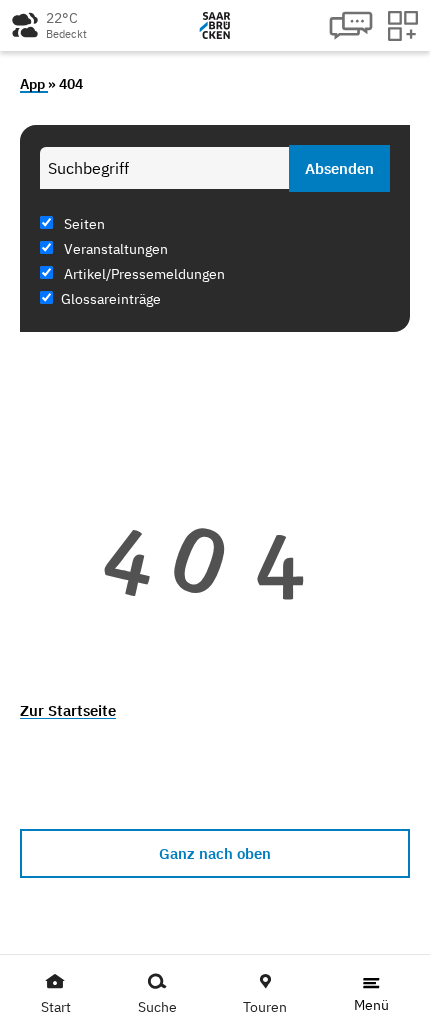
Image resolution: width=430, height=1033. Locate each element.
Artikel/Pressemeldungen (143, 274)
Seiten (83, 224)
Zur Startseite (68, 710)
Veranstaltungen (114, 249)
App (34, 84)
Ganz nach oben (215, 853)
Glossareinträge (111, 299)
